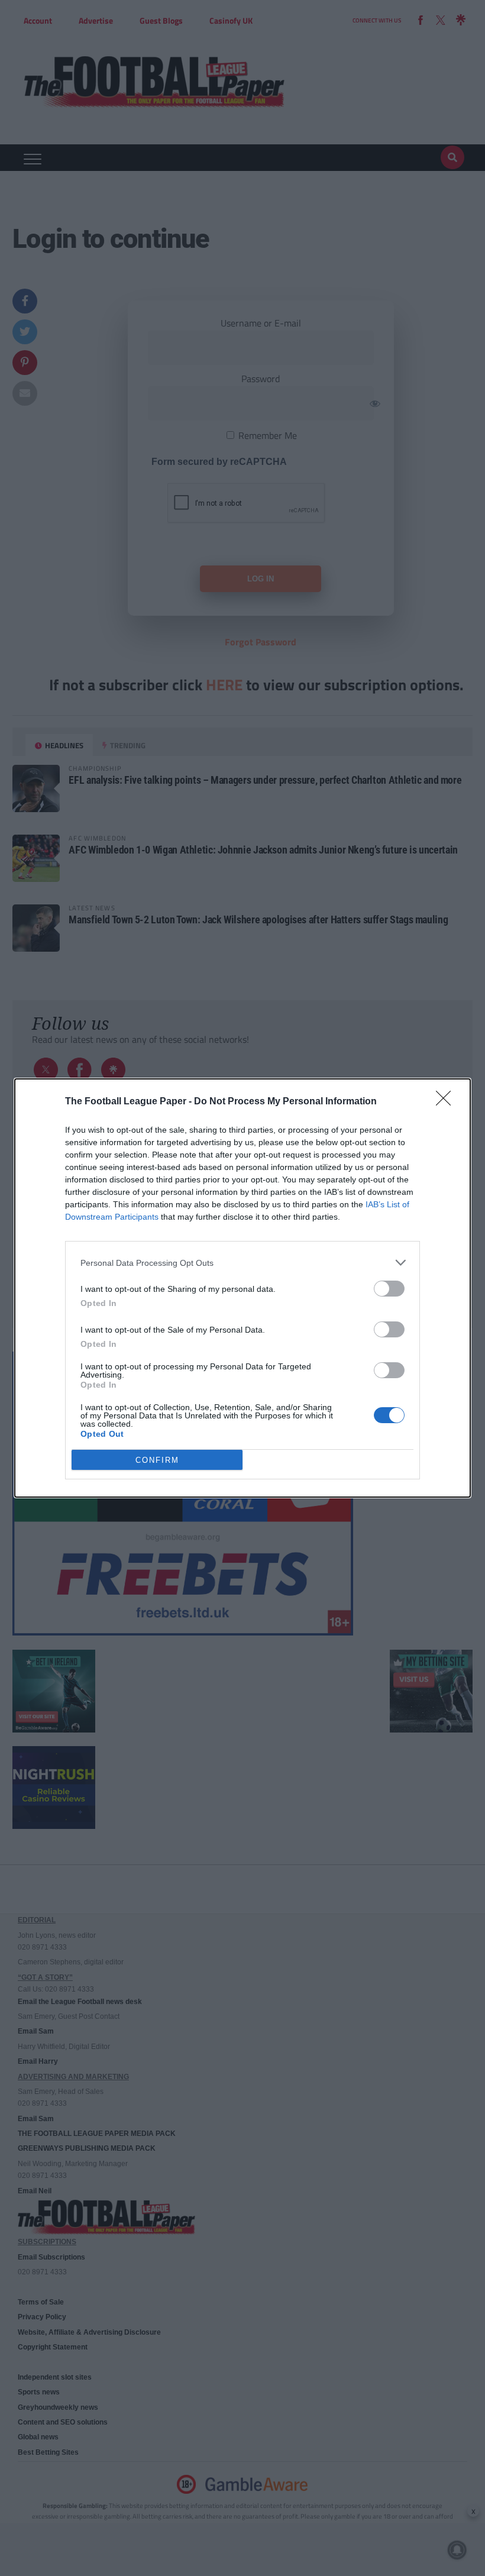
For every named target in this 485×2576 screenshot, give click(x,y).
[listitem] (242, 1263)
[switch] (389, 1289)
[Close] (447, 1102)
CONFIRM (157, 1460)
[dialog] (242, 1288)
